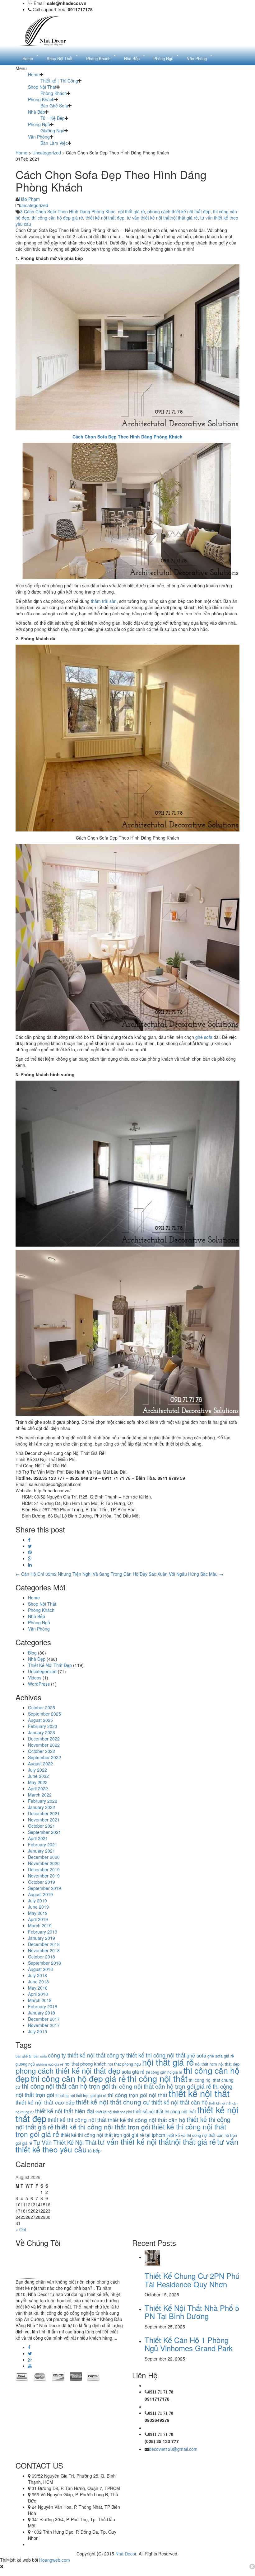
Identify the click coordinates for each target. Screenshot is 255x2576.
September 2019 (44, 1888)
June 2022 (38, 1776)
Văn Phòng (39, 137)
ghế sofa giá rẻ (221, 2056)
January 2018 (42, 2013)
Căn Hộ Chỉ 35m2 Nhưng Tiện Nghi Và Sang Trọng (69, 1574)
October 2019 (42, 1882)
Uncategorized (47, 153)
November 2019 (44, 1876)
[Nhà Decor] (47, 30)
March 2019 (40, 1925)
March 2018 (40, 2000)
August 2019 (40, 1894)
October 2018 (42, 1957)
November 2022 (44, 1745)
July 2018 (37, 1975)
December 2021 (44, 1813)
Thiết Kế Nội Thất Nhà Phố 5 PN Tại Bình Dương (192, 2312)
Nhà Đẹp (37, 1659)
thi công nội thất (157, 2078)
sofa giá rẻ (133, 2072)
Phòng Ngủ (39, 124)
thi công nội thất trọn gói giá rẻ (81, 2095)
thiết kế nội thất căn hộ (180, 2102)
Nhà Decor (126, 2554)
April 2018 (38, 1994)
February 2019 (43, 1932)
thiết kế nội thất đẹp (105, 218)
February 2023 (43, 1726)
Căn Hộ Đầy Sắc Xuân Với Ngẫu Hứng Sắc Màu (173, 1574)
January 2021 (42, 1851)
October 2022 (42, 1751)
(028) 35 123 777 (162, 2441)
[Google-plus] (30, 2360)
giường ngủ (25, 2064)
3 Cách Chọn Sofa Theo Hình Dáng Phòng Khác (68, 211)
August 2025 (40, 1720)
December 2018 (44, 1944)
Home (34, 74)
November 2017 (44, 2025)
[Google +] (30, 1558)
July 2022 (37, 1770)
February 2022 (43, 1801)
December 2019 (44, 1869)
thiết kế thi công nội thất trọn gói (102, 2127)
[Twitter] (30, 1546)
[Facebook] (29, 1540)
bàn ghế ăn (24, 2056)
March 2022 (40, 1795)
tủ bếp (94, 2150)
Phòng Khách (54, 93)
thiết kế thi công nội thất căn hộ (147, 2120)
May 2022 (38, 1782)
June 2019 (38, 1907)
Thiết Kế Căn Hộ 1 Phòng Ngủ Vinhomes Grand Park (189, 2344)
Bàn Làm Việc (54, 143)
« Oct (21, 2229)
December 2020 (44, 1857)
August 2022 (40, 1764)
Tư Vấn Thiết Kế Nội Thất (65, 2142)
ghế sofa (204, 1037)
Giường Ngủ (52, 130)
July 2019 (37, 1901)
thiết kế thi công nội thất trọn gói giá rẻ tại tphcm (113, 2135)
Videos (35, 1678)
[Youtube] (30, 2366)
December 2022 (44, 1739)
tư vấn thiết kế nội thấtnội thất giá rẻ (162, 218)
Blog (32, 1653)
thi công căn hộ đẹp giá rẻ (57, 218)
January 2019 (42, 1938)
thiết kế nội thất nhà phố (114, 2112)
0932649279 (157, 2420)
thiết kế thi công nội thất (77, 2120)
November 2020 (44, 1863)
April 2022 (38, 1788)
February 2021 (43, 1844)
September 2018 (44, 1963)
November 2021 (44, 1820)
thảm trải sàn (104, 601)
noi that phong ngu (124, 2064)
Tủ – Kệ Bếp (53, 118)
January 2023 (42, 1732)
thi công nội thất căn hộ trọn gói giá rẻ (161, 2086)
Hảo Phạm (29, 199)
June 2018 (38, 1982)
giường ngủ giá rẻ (50, 2064)
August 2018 (40, 1969)
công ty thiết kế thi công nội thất (146, 2055)
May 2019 (38, 1913)
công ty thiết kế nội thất (77, 2055)
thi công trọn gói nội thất (137, 2095)
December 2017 (44, 2019)
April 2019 (38, 1919)
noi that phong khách (85, 2064)
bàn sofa (40, 2056)
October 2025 (42, 1707)
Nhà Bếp (37, 112)
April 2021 (38, 1838)
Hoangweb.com (55, 2560)
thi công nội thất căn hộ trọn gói (66, 2086)
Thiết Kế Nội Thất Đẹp (50, 1665)
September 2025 (44, 1714)
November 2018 (44, 1950)
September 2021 (44, 1832)
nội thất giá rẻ (131, 211)
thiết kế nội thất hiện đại (65, 2111)
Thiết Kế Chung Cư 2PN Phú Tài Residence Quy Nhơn (192, 2280)
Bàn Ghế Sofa (54, 106)
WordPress (39, 1684)
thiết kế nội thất (199, 2093)
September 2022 (44, 1757)
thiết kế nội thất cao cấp (45, 2102)
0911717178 (157, 2399)
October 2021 (42, 1826)
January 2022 (42, 1807)
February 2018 (43, 2006)
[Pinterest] (30, 1552)
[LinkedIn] (30, 1565)
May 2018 (38, 1988)
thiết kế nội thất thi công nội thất (165, 2111)
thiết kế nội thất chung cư (113, 2102)
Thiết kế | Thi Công (59, 81)
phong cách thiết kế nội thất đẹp (179, 211)
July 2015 (37, 2031)
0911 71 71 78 (161, 2392)
